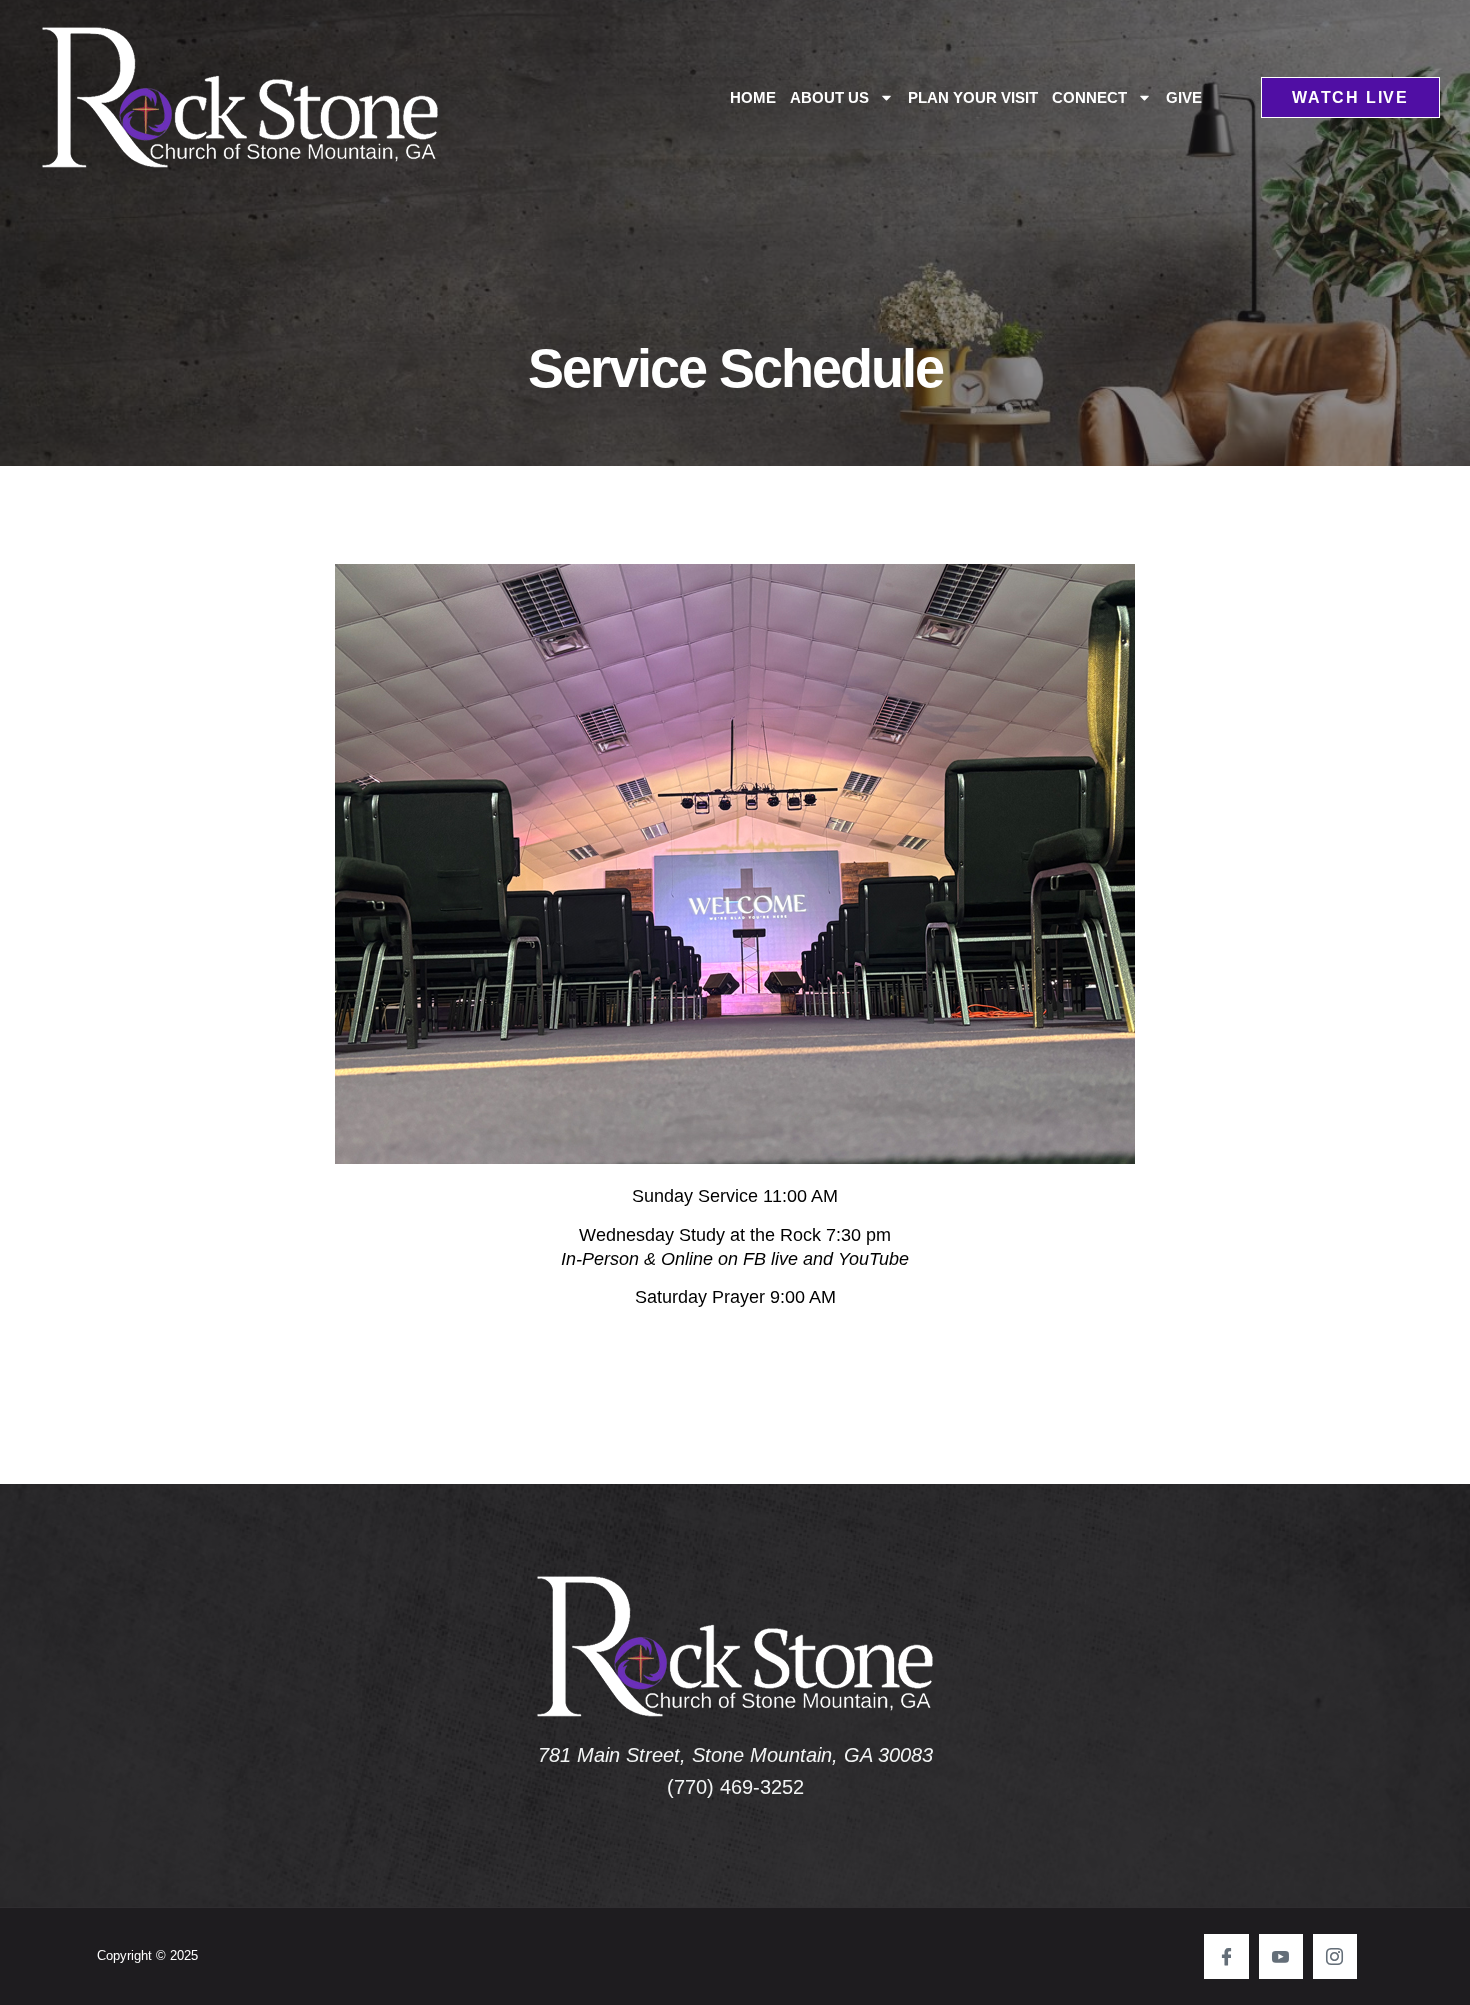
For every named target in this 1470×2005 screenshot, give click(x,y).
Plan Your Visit (973, 97)
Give (1184, 97)
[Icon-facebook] (1226, 1956)
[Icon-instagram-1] (1335, 1956)
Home (753, 97)
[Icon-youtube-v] (1281, 1956)
